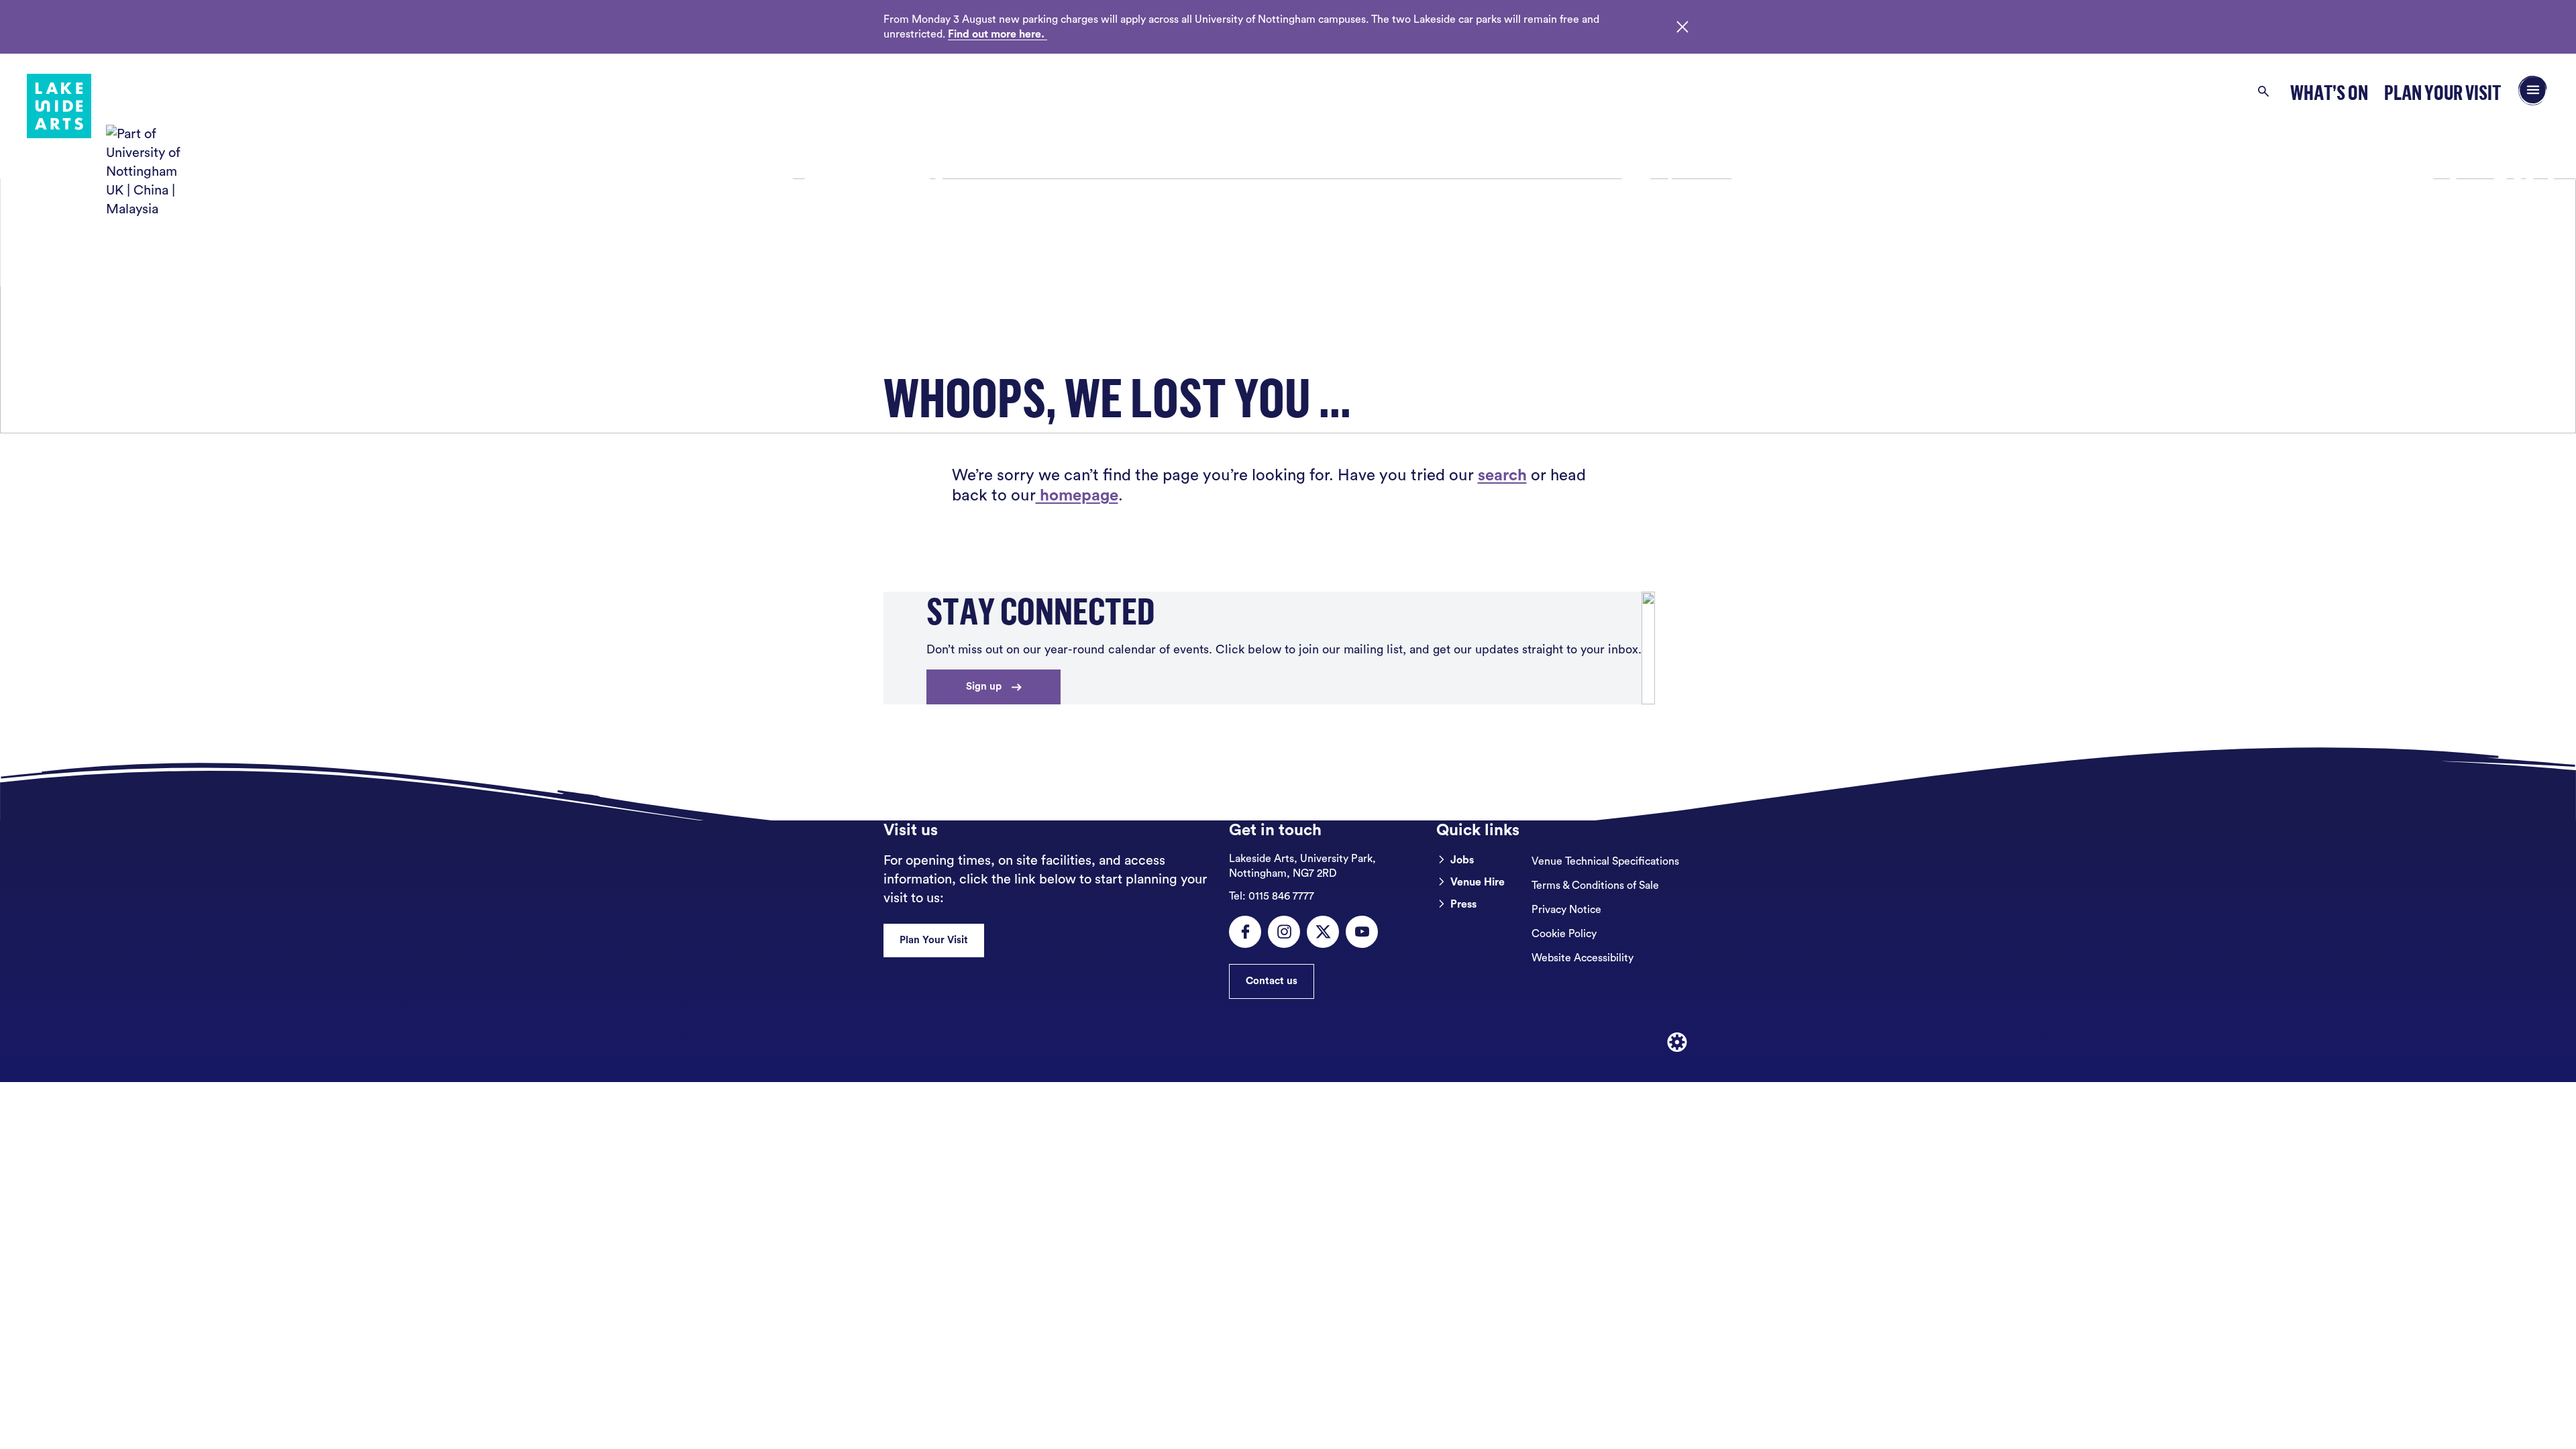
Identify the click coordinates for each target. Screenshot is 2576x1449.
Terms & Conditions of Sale (1595, 885)
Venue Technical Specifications (1605, 861)
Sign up (984, 687)
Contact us (1272, 981)
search (1502, 476)
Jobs (1462, 860)
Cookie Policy (1564, 934)
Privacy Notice (1566, 910)
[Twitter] (1323, 932)
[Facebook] (1245, 932)
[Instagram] (1284, 932)
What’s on (2329, 92)
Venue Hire (1478, 882)
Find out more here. (998, 34)
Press (1463, 904)
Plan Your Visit (2443, 92)
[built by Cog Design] (1677, 1042)
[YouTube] (1362, 932)
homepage (1077, 496)
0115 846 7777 (1272, 896)
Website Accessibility (1582, 958)
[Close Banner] (1682, 27)
